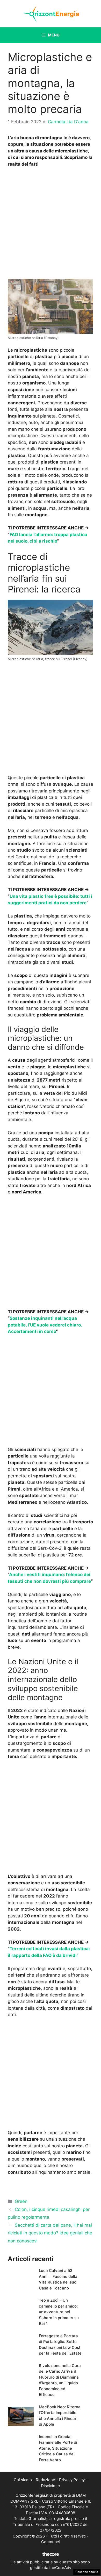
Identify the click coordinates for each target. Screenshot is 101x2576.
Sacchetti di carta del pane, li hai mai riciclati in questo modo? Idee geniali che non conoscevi (50, 2233)
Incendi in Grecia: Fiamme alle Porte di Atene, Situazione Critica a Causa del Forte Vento (58, 2448)
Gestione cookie (87, 2572)
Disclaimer (51, 2486)
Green (21, 2201)
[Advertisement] (51, 225)
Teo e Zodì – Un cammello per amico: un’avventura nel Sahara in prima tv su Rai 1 (59, 2312)
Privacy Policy (72, 2480)
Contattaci (51, 2542)
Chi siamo (23, 2480)
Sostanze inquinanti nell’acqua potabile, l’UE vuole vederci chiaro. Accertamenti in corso (45, 1325)
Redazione (45, 2480)
